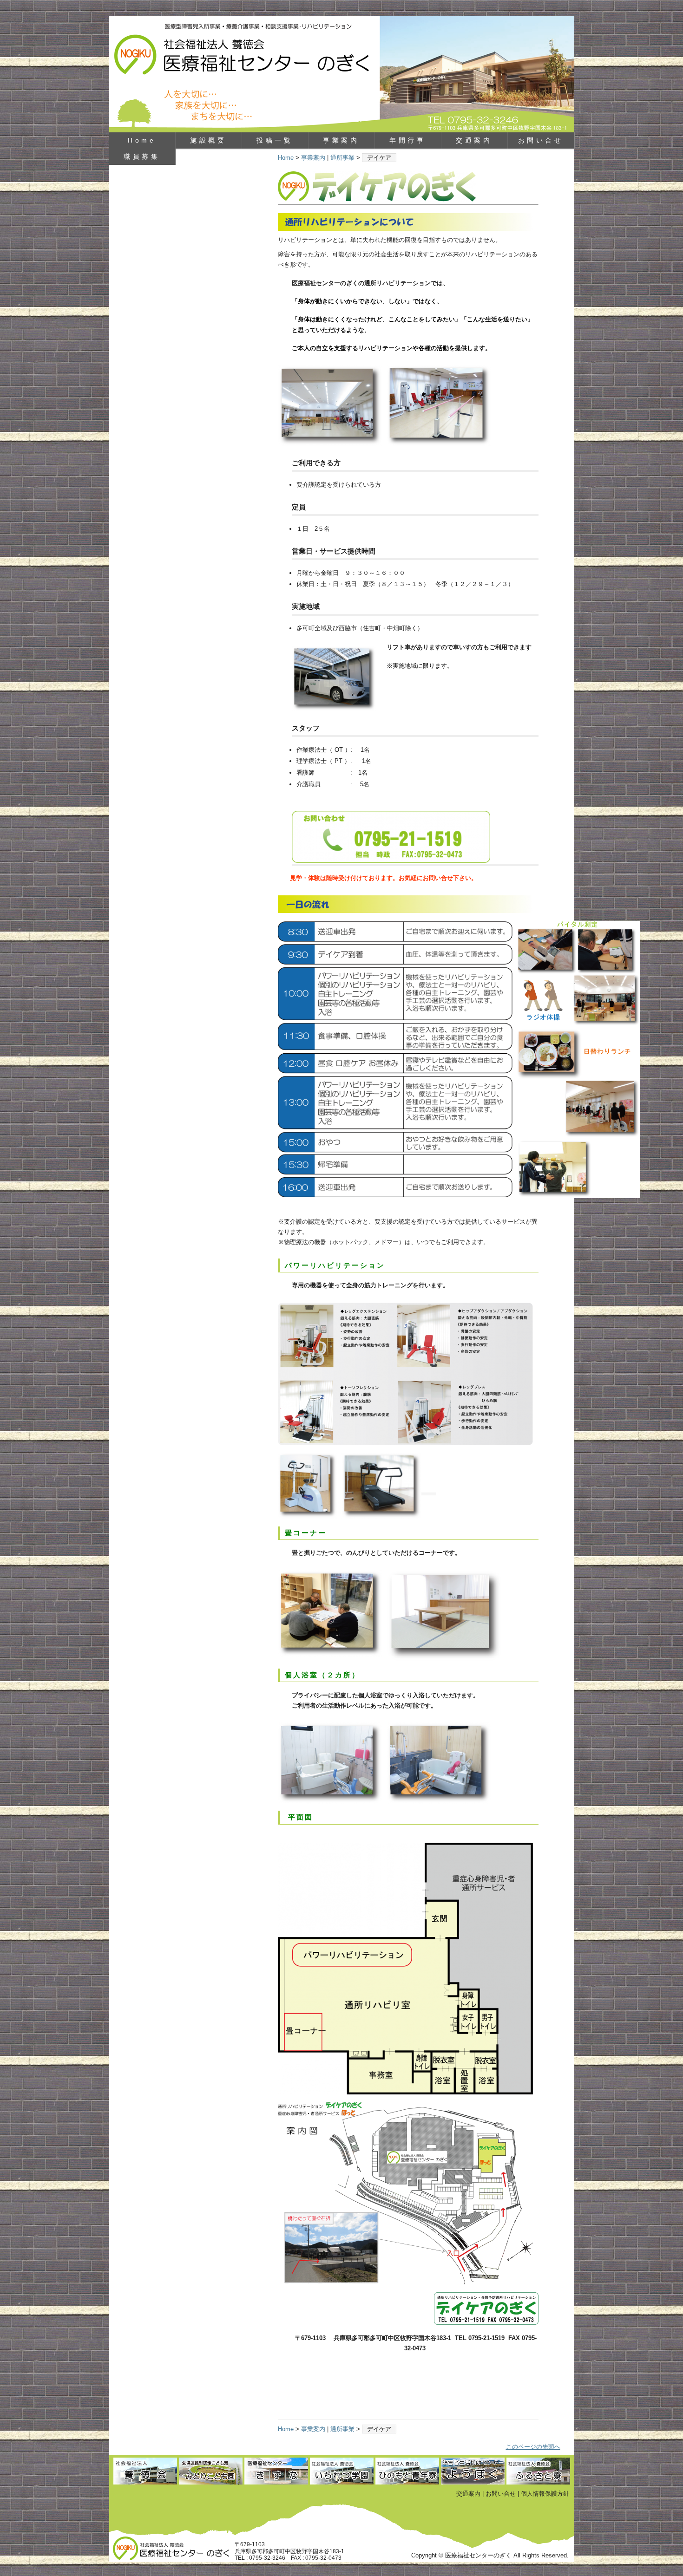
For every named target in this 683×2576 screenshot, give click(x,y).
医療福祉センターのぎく (342, 74)
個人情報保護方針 (545, 2494)
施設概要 (208, 140)
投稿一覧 (275, 140)
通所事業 (342, 158)
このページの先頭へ (533, 2447)
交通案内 (474, 140)
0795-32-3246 (267, 2558)
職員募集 (142, 157)
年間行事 (407, 140)
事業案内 (341, 140)
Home (142, 140)
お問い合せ (541, 140)
